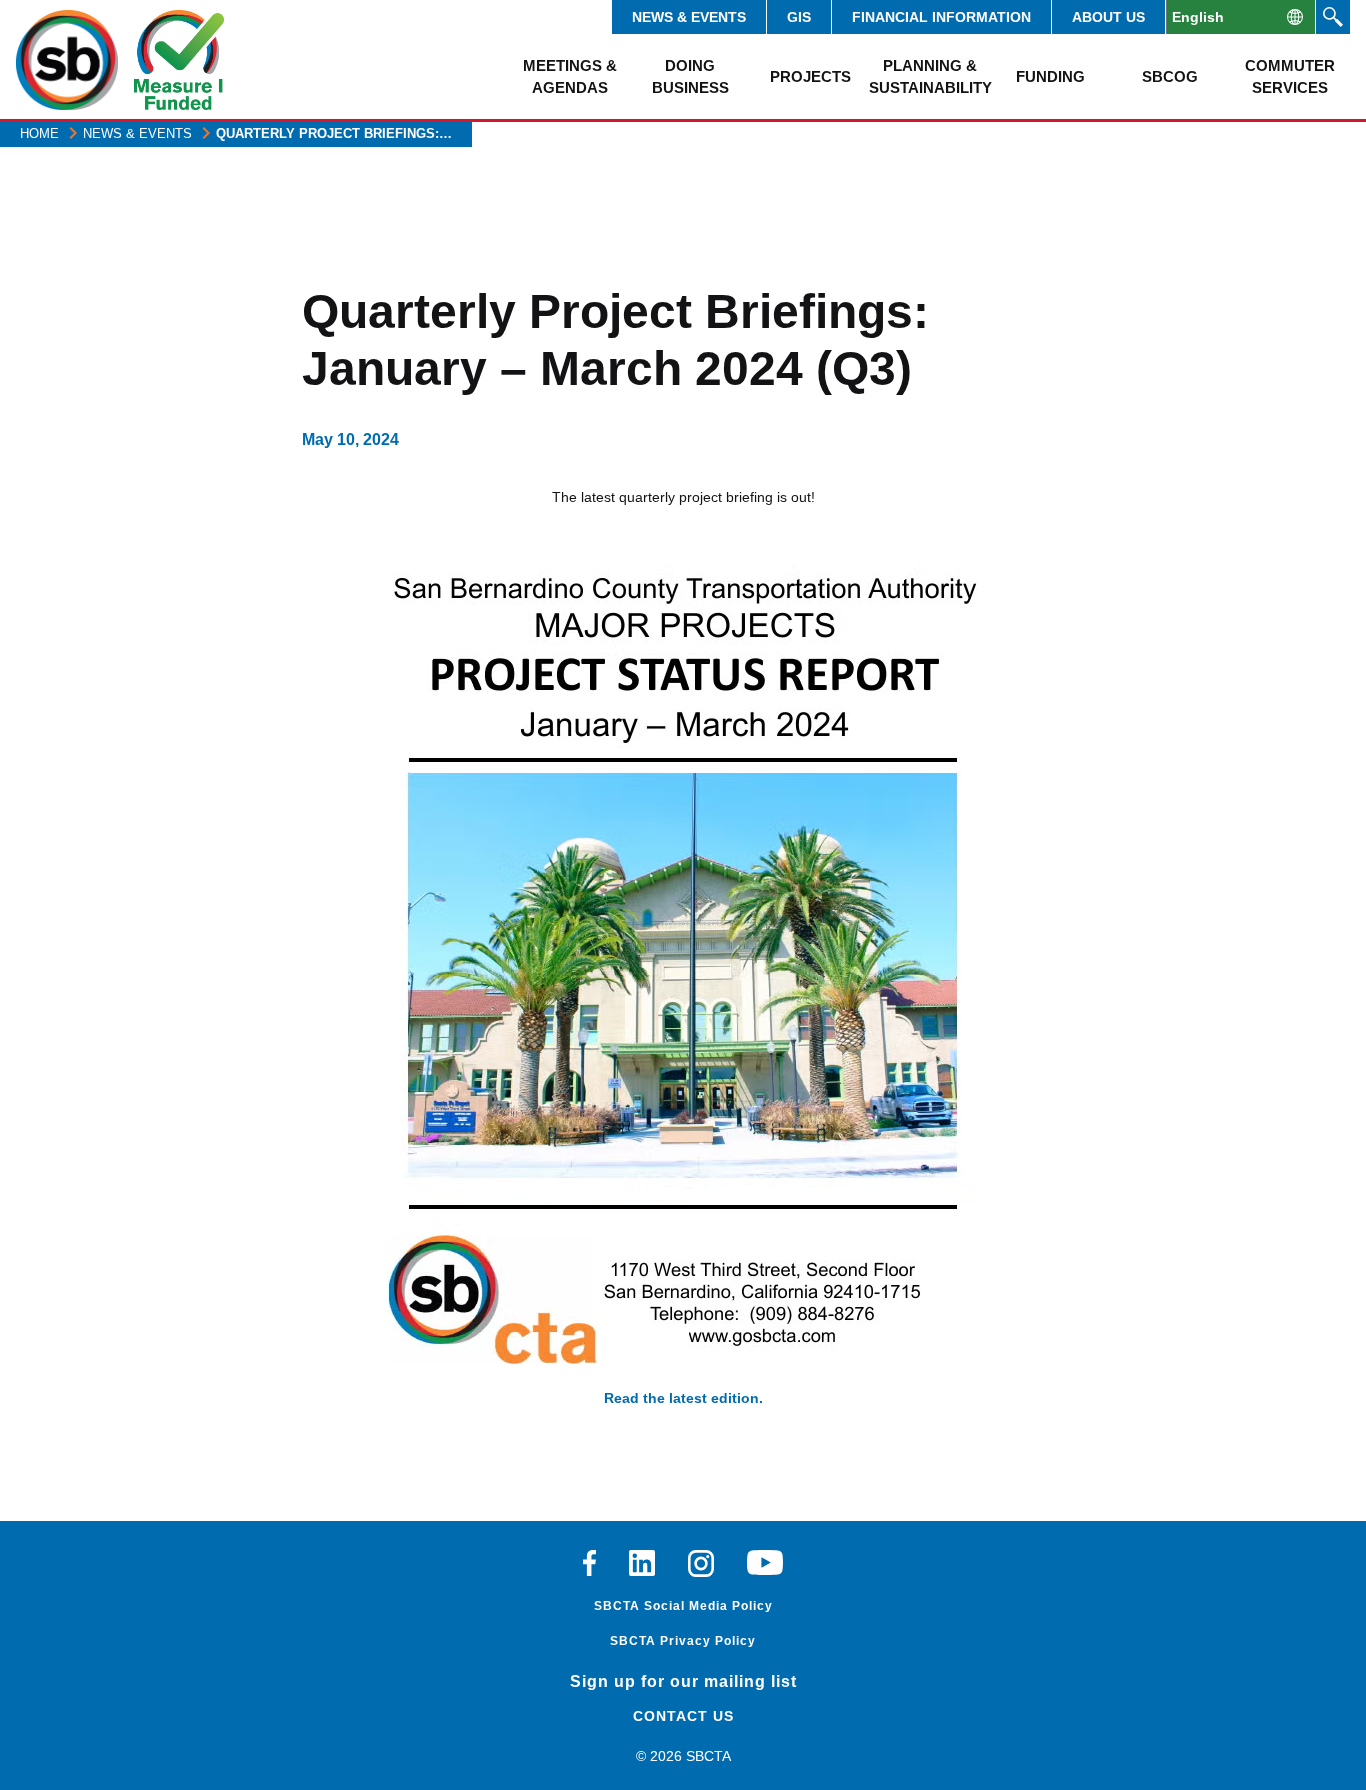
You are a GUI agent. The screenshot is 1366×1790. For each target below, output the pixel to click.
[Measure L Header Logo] (179, 60)
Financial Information (941, 17)
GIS (799, 17)
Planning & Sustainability (930, 76)
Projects (810, 76)
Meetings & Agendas (570, 76)
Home (39, 133)
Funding (1050, 76)
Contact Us (683, 1716)
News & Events (689, 17)
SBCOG (1170, 76)
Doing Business (690, 76)
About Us (1108, 17)
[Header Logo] (67, 60)
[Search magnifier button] (1333, 17)
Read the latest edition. (683, 1398)
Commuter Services (1290, 76)
